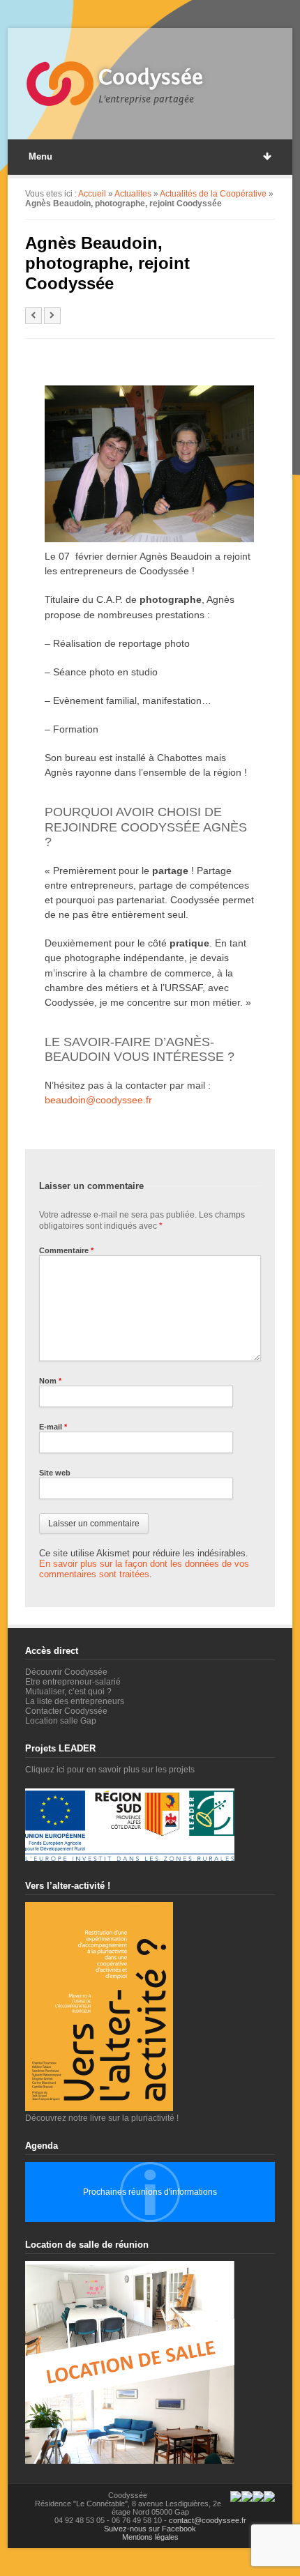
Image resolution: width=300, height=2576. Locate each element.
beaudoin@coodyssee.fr (98, 1100)
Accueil (92, 194)
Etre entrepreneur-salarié (73, 1682)
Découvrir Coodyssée (66, 1672)
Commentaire (66, 1250)
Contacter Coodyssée (66, 1711)
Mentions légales (150, 2537)
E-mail (53, 1427)
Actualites (133, 194)
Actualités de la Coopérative (213, 194)
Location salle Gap (61, 1721)
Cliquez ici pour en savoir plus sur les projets (110, 1770)
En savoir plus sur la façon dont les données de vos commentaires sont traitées (144, 1569)
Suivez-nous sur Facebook (150, 2529)
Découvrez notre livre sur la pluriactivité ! (102, 2118)
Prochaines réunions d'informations (150, 2192)
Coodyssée (151, 77)
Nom (50, 1381)
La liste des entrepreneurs (75, 1701)
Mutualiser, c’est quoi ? (68, 1692)
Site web (55, 1473)
